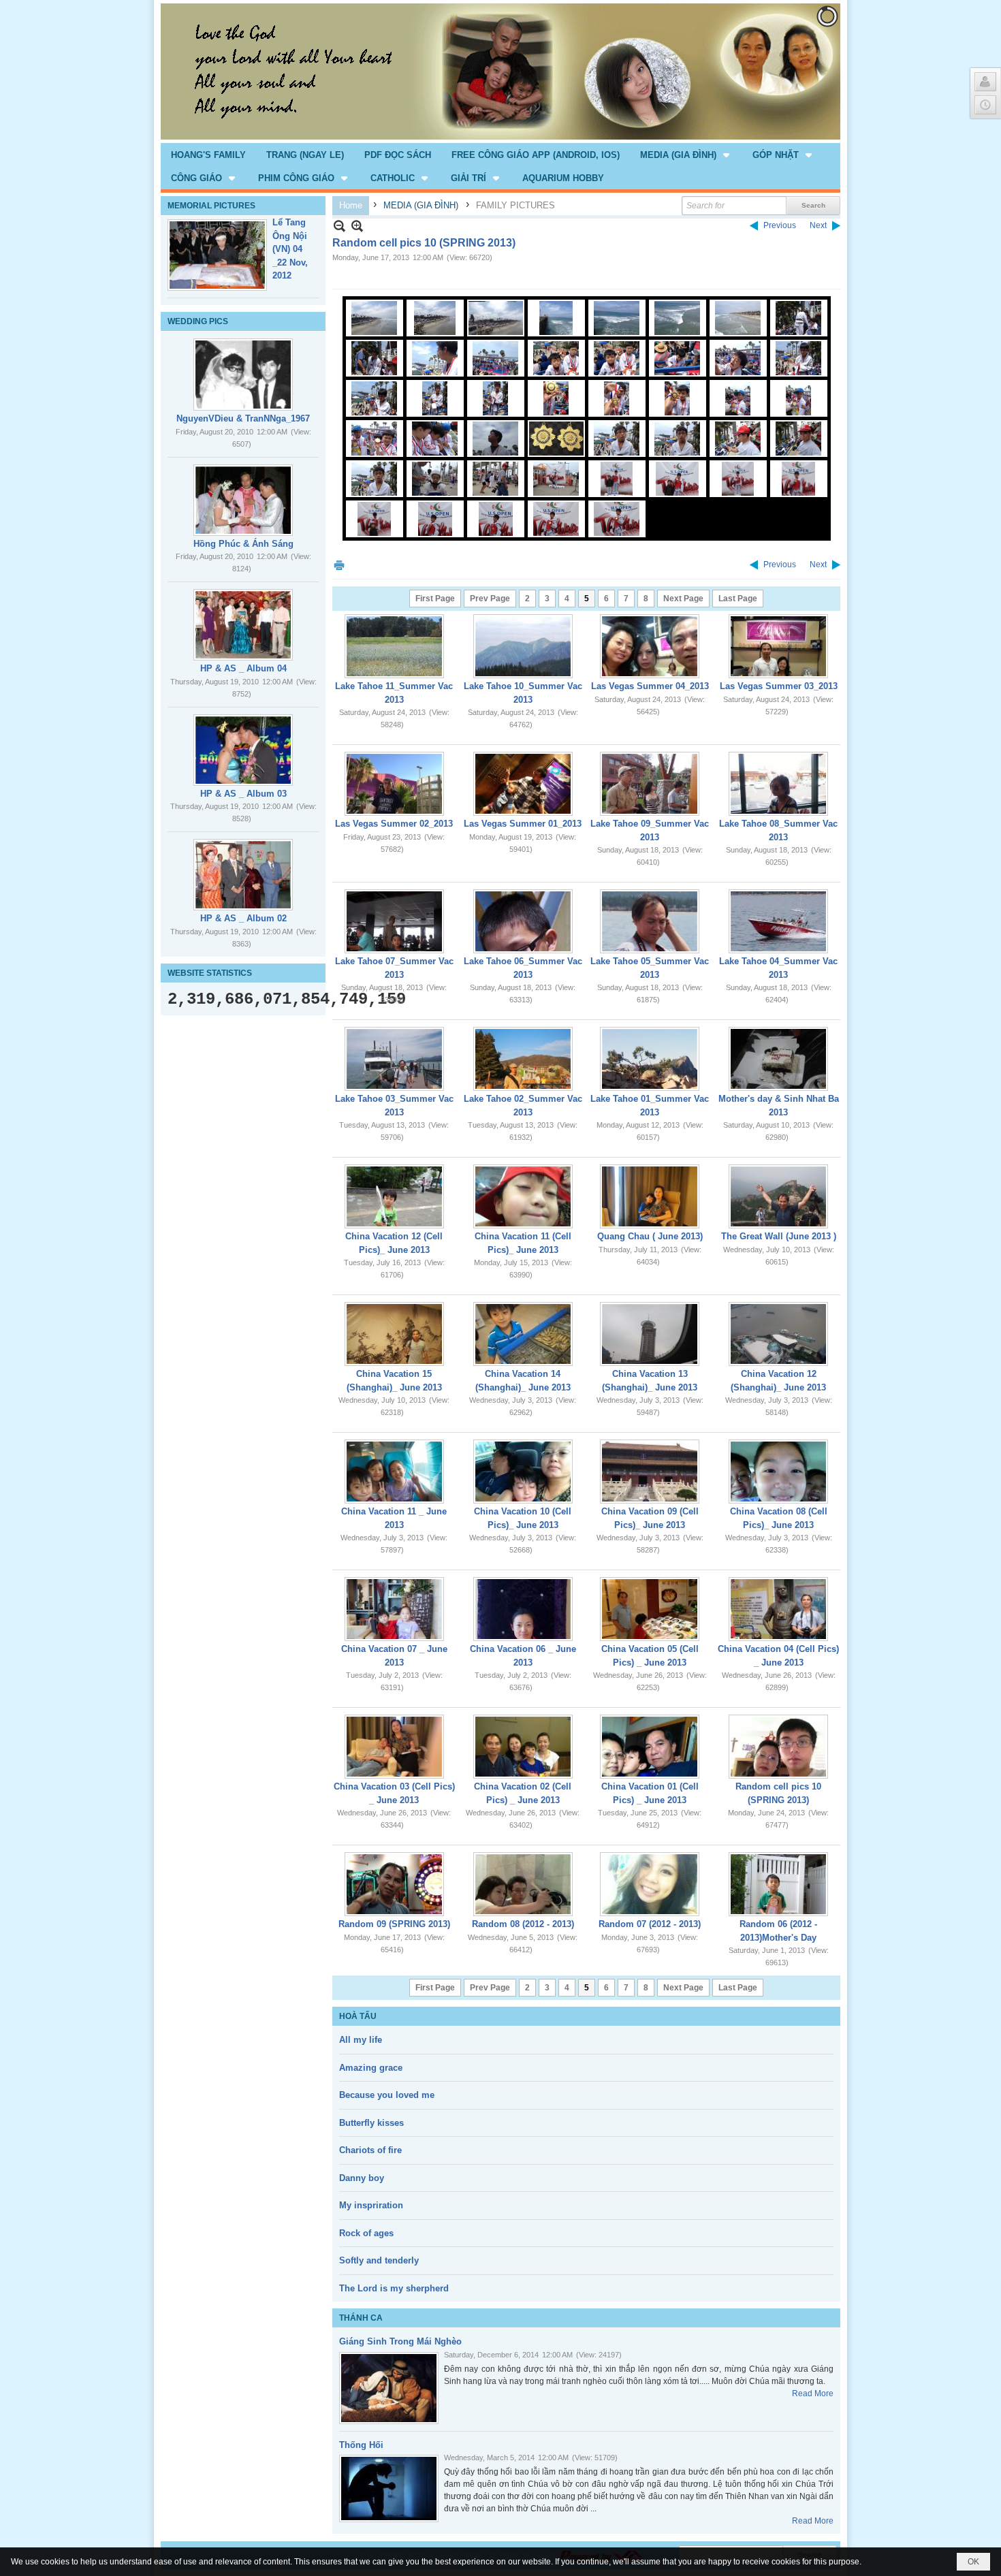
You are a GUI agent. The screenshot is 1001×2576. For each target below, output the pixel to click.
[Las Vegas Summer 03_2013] (778, 646)
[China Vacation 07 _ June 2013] (394, 1609)
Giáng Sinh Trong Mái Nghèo (400, 2341)
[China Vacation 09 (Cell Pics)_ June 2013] (650, 1472)
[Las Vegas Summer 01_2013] (523, 784)
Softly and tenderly (379, 2260)
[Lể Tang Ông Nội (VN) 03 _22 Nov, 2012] (217, 255)
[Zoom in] (339, 226)
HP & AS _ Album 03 (243, 794)
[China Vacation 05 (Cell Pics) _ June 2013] (650, 1609)
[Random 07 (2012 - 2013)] (650, 1884)
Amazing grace (371, 2068)
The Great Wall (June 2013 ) (779, 1236)
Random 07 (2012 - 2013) (650, 1924)
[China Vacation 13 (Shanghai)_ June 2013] (650, 1334)
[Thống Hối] (389, 2488)
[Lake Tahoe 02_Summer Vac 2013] (523, 1059)
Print (339, 565)
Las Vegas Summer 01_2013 (523, 824)
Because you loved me (387, 2095)
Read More (813, 2394)
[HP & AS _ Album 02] (243, 875)
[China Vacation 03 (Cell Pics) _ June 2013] (394, 1747)
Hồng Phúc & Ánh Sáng (243, 544)
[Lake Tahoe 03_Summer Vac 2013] (394, 1059)
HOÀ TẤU (358, 2016)
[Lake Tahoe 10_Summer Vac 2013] (523, 646)
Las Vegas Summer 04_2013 (650, 686)
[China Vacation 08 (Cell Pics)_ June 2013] (778, 1472)
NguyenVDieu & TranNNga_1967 (243, 418)
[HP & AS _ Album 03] (243, 750)
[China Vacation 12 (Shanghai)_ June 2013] (778, 1334)
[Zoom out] (357, 226)
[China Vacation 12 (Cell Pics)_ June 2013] (394, 1196)
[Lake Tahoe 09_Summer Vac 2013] (650, 784)
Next (818, 225)
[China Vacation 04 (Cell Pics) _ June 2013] (778, 1609)
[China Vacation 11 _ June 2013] (394, 1472)
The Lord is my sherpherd (394, 2288)
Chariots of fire (370, 2150)
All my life (361, 2040)
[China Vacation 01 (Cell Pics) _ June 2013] (650, 1747)
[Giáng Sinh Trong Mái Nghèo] (389, 2388)
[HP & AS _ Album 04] (243, 625)
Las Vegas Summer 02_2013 (394, 824)
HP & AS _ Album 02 (243, 918)
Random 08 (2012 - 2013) (523, 1924)
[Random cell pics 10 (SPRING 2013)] (778, 1747)
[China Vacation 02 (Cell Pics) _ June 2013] (523, 1747)
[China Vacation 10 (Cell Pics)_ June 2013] (523, 1472)
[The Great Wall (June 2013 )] (778, 1196)
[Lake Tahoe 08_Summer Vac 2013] (778, 784)
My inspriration (371, 2205)
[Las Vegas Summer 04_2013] (650, 646)
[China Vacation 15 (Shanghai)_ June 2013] (394, 1334)
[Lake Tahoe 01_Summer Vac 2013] (650, 1059)
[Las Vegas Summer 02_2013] (394, 784)
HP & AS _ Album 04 (243, 668)
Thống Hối (361, 2445)
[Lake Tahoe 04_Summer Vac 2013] (778, 921)
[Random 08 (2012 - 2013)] (523, 1884)
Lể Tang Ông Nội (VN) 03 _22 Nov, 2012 (290, 249)
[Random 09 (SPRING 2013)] (394, 1884)
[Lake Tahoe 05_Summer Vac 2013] (650, 921)
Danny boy (362, 2178)
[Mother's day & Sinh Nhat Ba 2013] (778, 1059)
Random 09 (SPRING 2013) (394, 1924)
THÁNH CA (361, 2318)
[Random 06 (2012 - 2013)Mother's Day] (778, 1884)
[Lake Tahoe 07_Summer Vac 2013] (394, 921)
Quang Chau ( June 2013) (650, 1236)
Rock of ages (366, 2233)
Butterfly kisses (371, 2123)
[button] (686, 155)
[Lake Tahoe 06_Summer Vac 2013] (523, 921)
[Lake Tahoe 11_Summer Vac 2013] (394, 646)
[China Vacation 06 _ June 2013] (523, 1609)
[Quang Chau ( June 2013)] (650, 1196)
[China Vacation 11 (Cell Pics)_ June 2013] (523, 1196)
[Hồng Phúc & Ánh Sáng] (243, 500)
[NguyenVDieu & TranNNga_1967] (243, 375)
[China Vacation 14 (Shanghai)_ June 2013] (523, 1334)
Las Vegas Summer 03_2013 (779, 686)
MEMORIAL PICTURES (211, 206)
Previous (780, 225)
